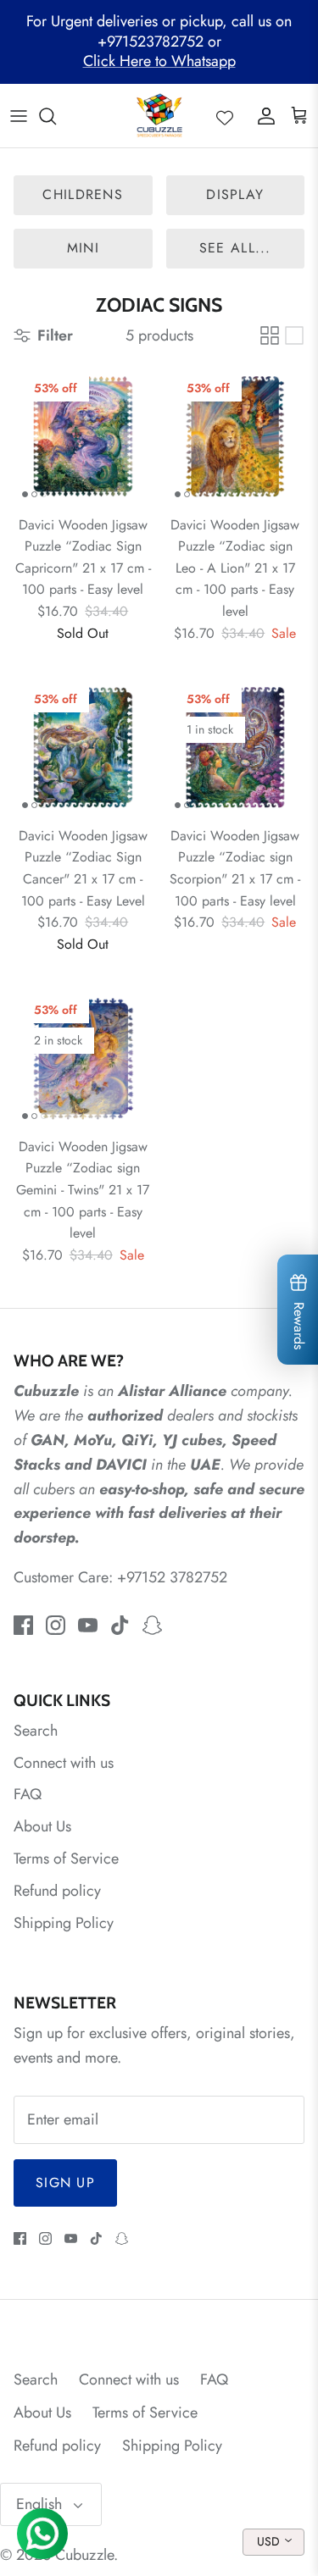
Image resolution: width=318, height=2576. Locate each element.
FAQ (28, 1794)
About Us (42, 1826)
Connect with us (64, 1763)
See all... (235, 248)
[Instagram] (56, 1625)
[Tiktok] (120, 1625)
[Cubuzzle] (159, 116)
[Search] (56, 116)
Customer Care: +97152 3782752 (120, 1577)
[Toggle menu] (19, 116)
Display (235, 194)
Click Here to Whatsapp (159, 61)
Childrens (83, 194)
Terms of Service (66, 1859)
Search (36, 1731)
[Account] (262, 116)
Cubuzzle (84, 2555)
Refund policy (57, 1891)
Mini (83, 248)
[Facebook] (23, 1625)
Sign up (65, 2183)
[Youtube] (88, 1625)
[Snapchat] (152, 1625)
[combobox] (273, 2542)
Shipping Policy (64, 1923)
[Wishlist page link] (225, 116)
